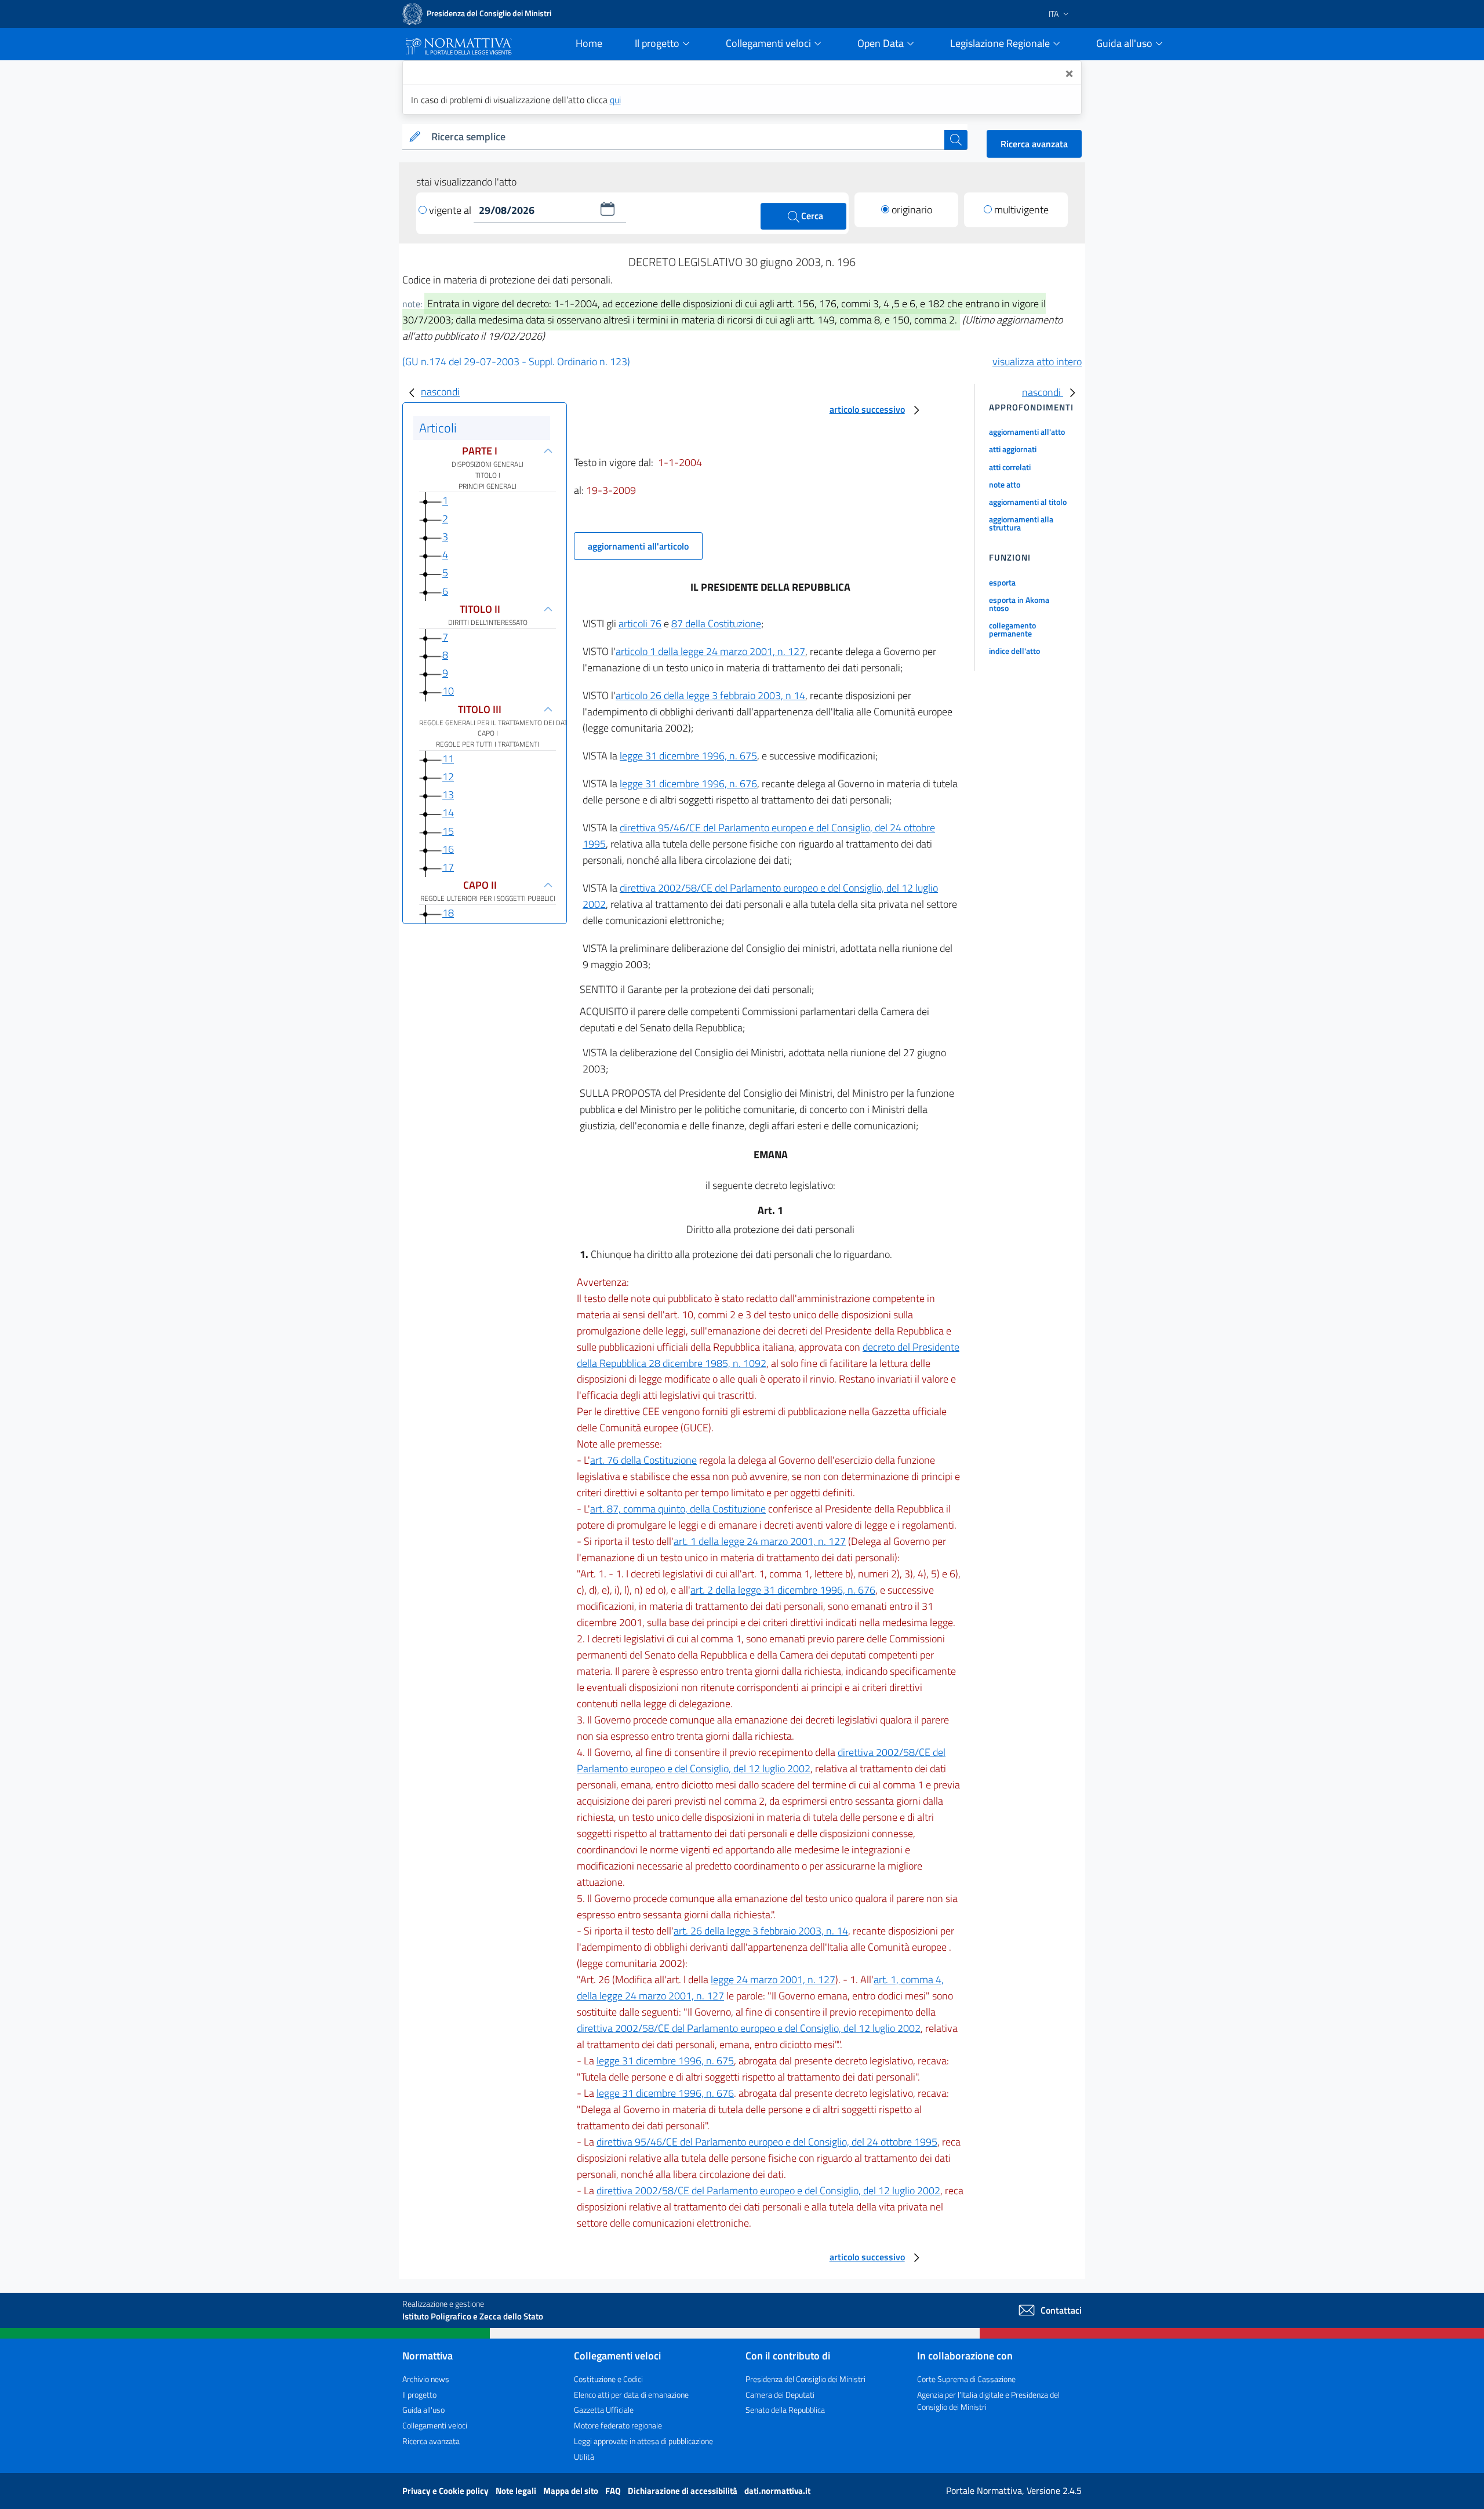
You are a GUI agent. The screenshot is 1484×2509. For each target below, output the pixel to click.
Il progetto (419, 2395)
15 (448, 831)
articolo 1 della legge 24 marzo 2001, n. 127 (710, 651)
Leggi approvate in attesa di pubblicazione (643, 2441)
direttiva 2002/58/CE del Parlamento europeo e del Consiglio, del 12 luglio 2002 (761, 1760)
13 (448, 794)
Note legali (517, 2491)
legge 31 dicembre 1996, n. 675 (688, 756)
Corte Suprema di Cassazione (966, 2379)
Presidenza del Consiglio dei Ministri (805, 2379)
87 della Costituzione (716, 623)
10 (448, 691)
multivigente (1021, 210)
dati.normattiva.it (777, 2491)
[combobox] (685, 137)
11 (448, 759)
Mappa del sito (572, 2491)
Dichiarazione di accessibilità (683, 2491)
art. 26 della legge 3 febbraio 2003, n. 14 (761, 1931)
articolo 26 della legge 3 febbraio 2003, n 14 (710, 695)
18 (448, 913)
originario (912, 210)
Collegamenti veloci (435, 2425)
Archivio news (426, 2379)
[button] (608, 209)
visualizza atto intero (1037, 361)
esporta (1002, 582)
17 (448, 867)
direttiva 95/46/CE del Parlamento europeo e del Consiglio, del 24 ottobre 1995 (767, 2142)
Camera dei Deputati (780, 2395)
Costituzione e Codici (608, 2379)
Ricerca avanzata (1034, 144)
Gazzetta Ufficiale (604, 2410)
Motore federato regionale (618, 2425)
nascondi (440, 392)
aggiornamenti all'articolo (638, 546)
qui (615, 100)
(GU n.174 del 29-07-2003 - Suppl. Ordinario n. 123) (516, 361)
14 (448, 812)
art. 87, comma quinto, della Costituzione (678, 1509)
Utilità (584, 2457)
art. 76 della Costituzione (643, 1460)
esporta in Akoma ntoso (1019, 604)
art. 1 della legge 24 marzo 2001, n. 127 (760, 1541)
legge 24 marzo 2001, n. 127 (773, 1979)
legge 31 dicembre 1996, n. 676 (688, 783)
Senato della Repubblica (785, 2410)
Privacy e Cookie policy (446, 2491)
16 (448, 849)
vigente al (451, 210)
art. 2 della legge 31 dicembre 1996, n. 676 (783, 1590)
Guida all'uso (423, 2410)
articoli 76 (640, 623)
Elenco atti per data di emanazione (631, 2395)
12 (448, 777)
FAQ (614, 2491)
